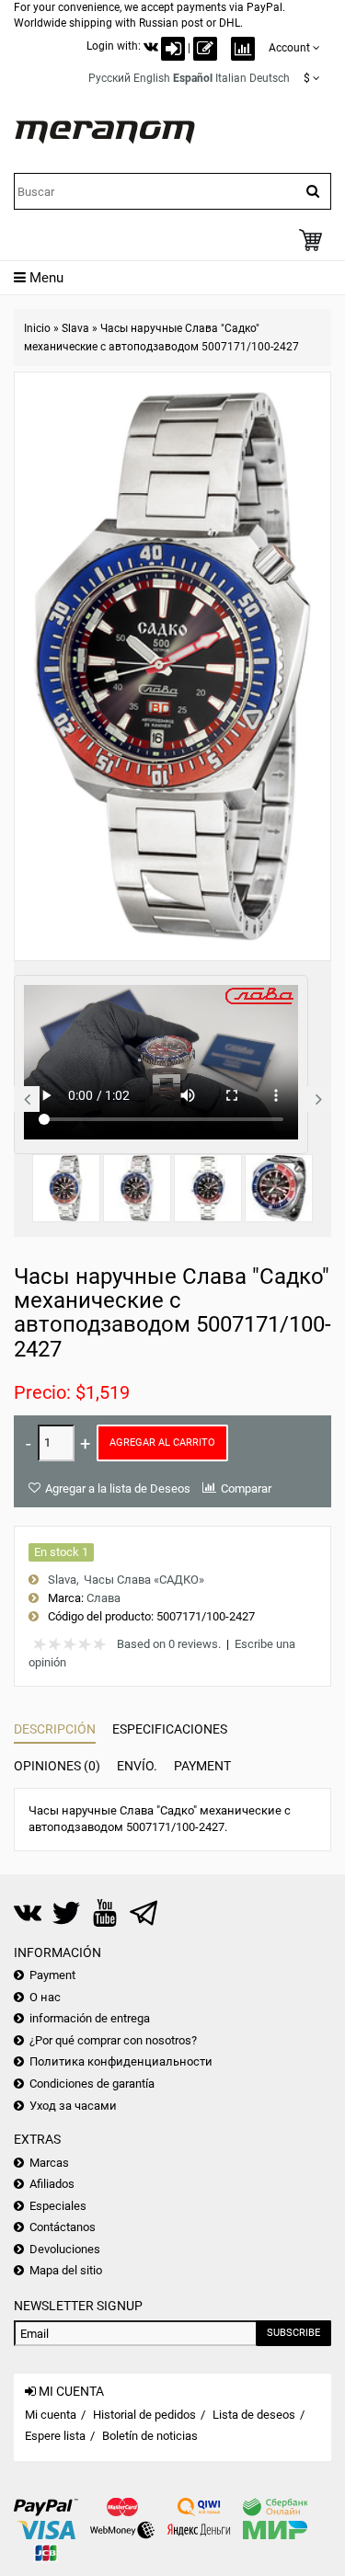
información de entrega (90, 2018)
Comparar (246, 1488)
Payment (202, 1766)
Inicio (37, 328)
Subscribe (293, 2333)
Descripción (55, 1729)
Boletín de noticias (150, 2436)
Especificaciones (170, 1729)
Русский (109, 78)
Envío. (137, 1766)
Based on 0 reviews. (169, 1644)
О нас (45, 1997)
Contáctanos (63, 2227)
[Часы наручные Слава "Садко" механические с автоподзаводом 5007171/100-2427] (66, 1188)
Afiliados (52, 2184)
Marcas (49, 2163)
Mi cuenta (51, 2415)
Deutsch (270, 78)
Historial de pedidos (144, 2415)
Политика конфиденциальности (121, 2061)
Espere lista (55, 2436)
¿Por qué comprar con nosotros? (113, 2040)
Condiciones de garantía (92, 2084)
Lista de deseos (254, 2415)
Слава (103, 1598)
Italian (231, 78)
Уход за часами (73, 2106)
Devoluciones (65, 2249)
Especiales (58, 2206)
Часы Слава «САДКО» (144, 1580)
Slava (75, 328)
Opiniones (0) (57, 1766)
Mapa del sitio (66, 2270)
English (152, 78)
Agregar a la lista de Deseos (118, 1488)
